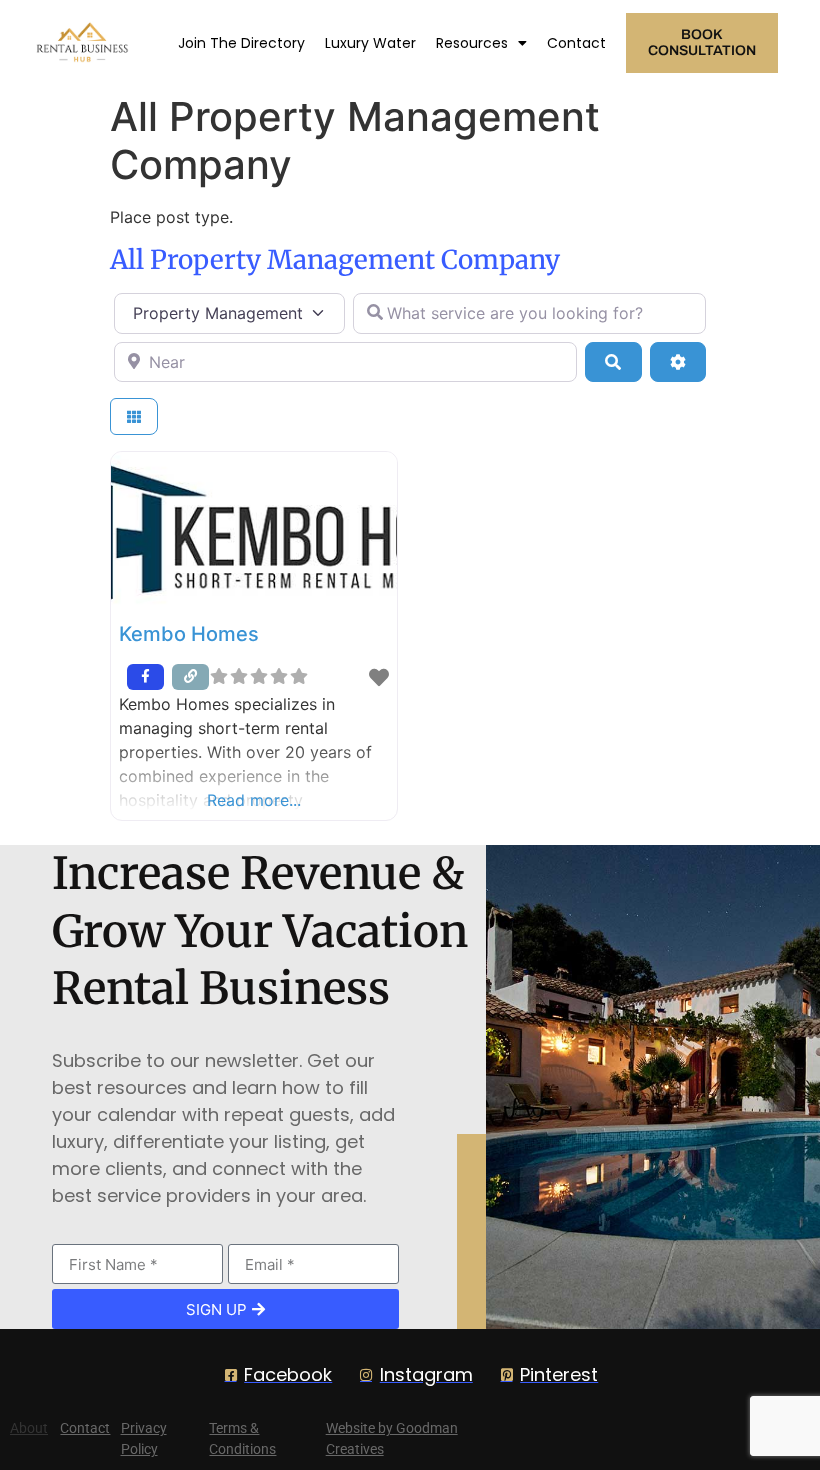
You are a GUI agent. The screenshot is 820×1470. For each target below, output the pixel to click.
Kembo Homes (189, 634)
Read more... (254, 800)
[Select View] (134, 416)
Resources (472, 43)
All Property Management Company (335, 259)
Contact (576, 43)
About (29, 1428)
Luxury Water (370, 43)
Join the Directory (241, 43)
